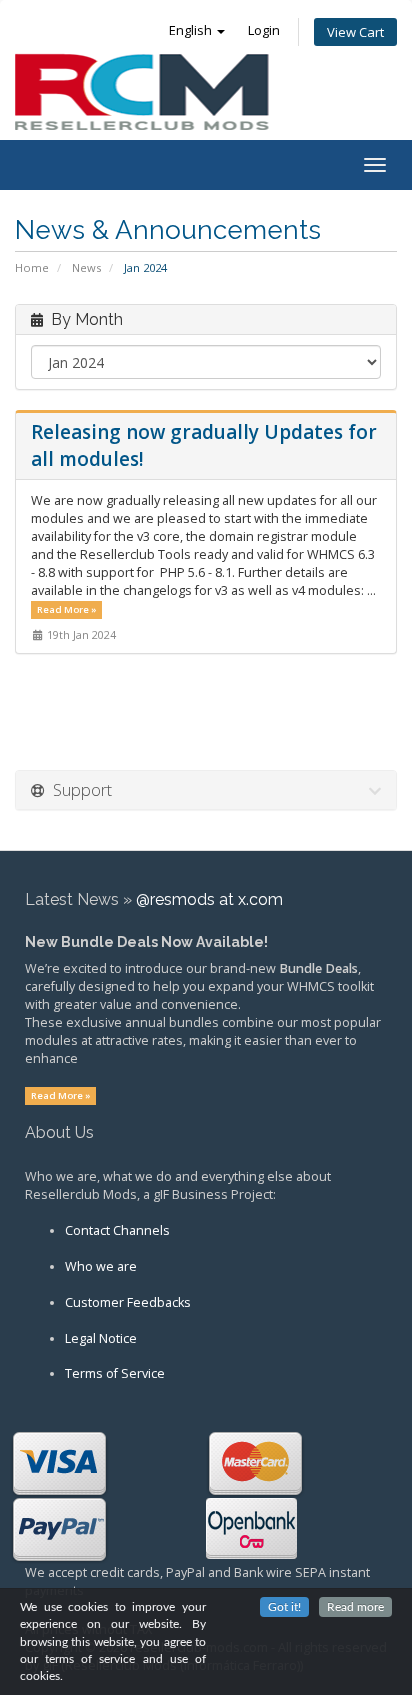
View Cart (355, 32)
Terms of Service (115, 1373)
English (192, 30)
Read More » (67, 609)
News (86, 267)
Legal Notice (101, 1338)
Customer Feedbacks (128, 1302)
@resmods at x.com (209, 899)
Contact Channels (117, 1230)
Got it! (284, 1607)
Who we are (101, 1266)
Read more (355, 1607)
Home (32, 267)
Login (264, 30)
